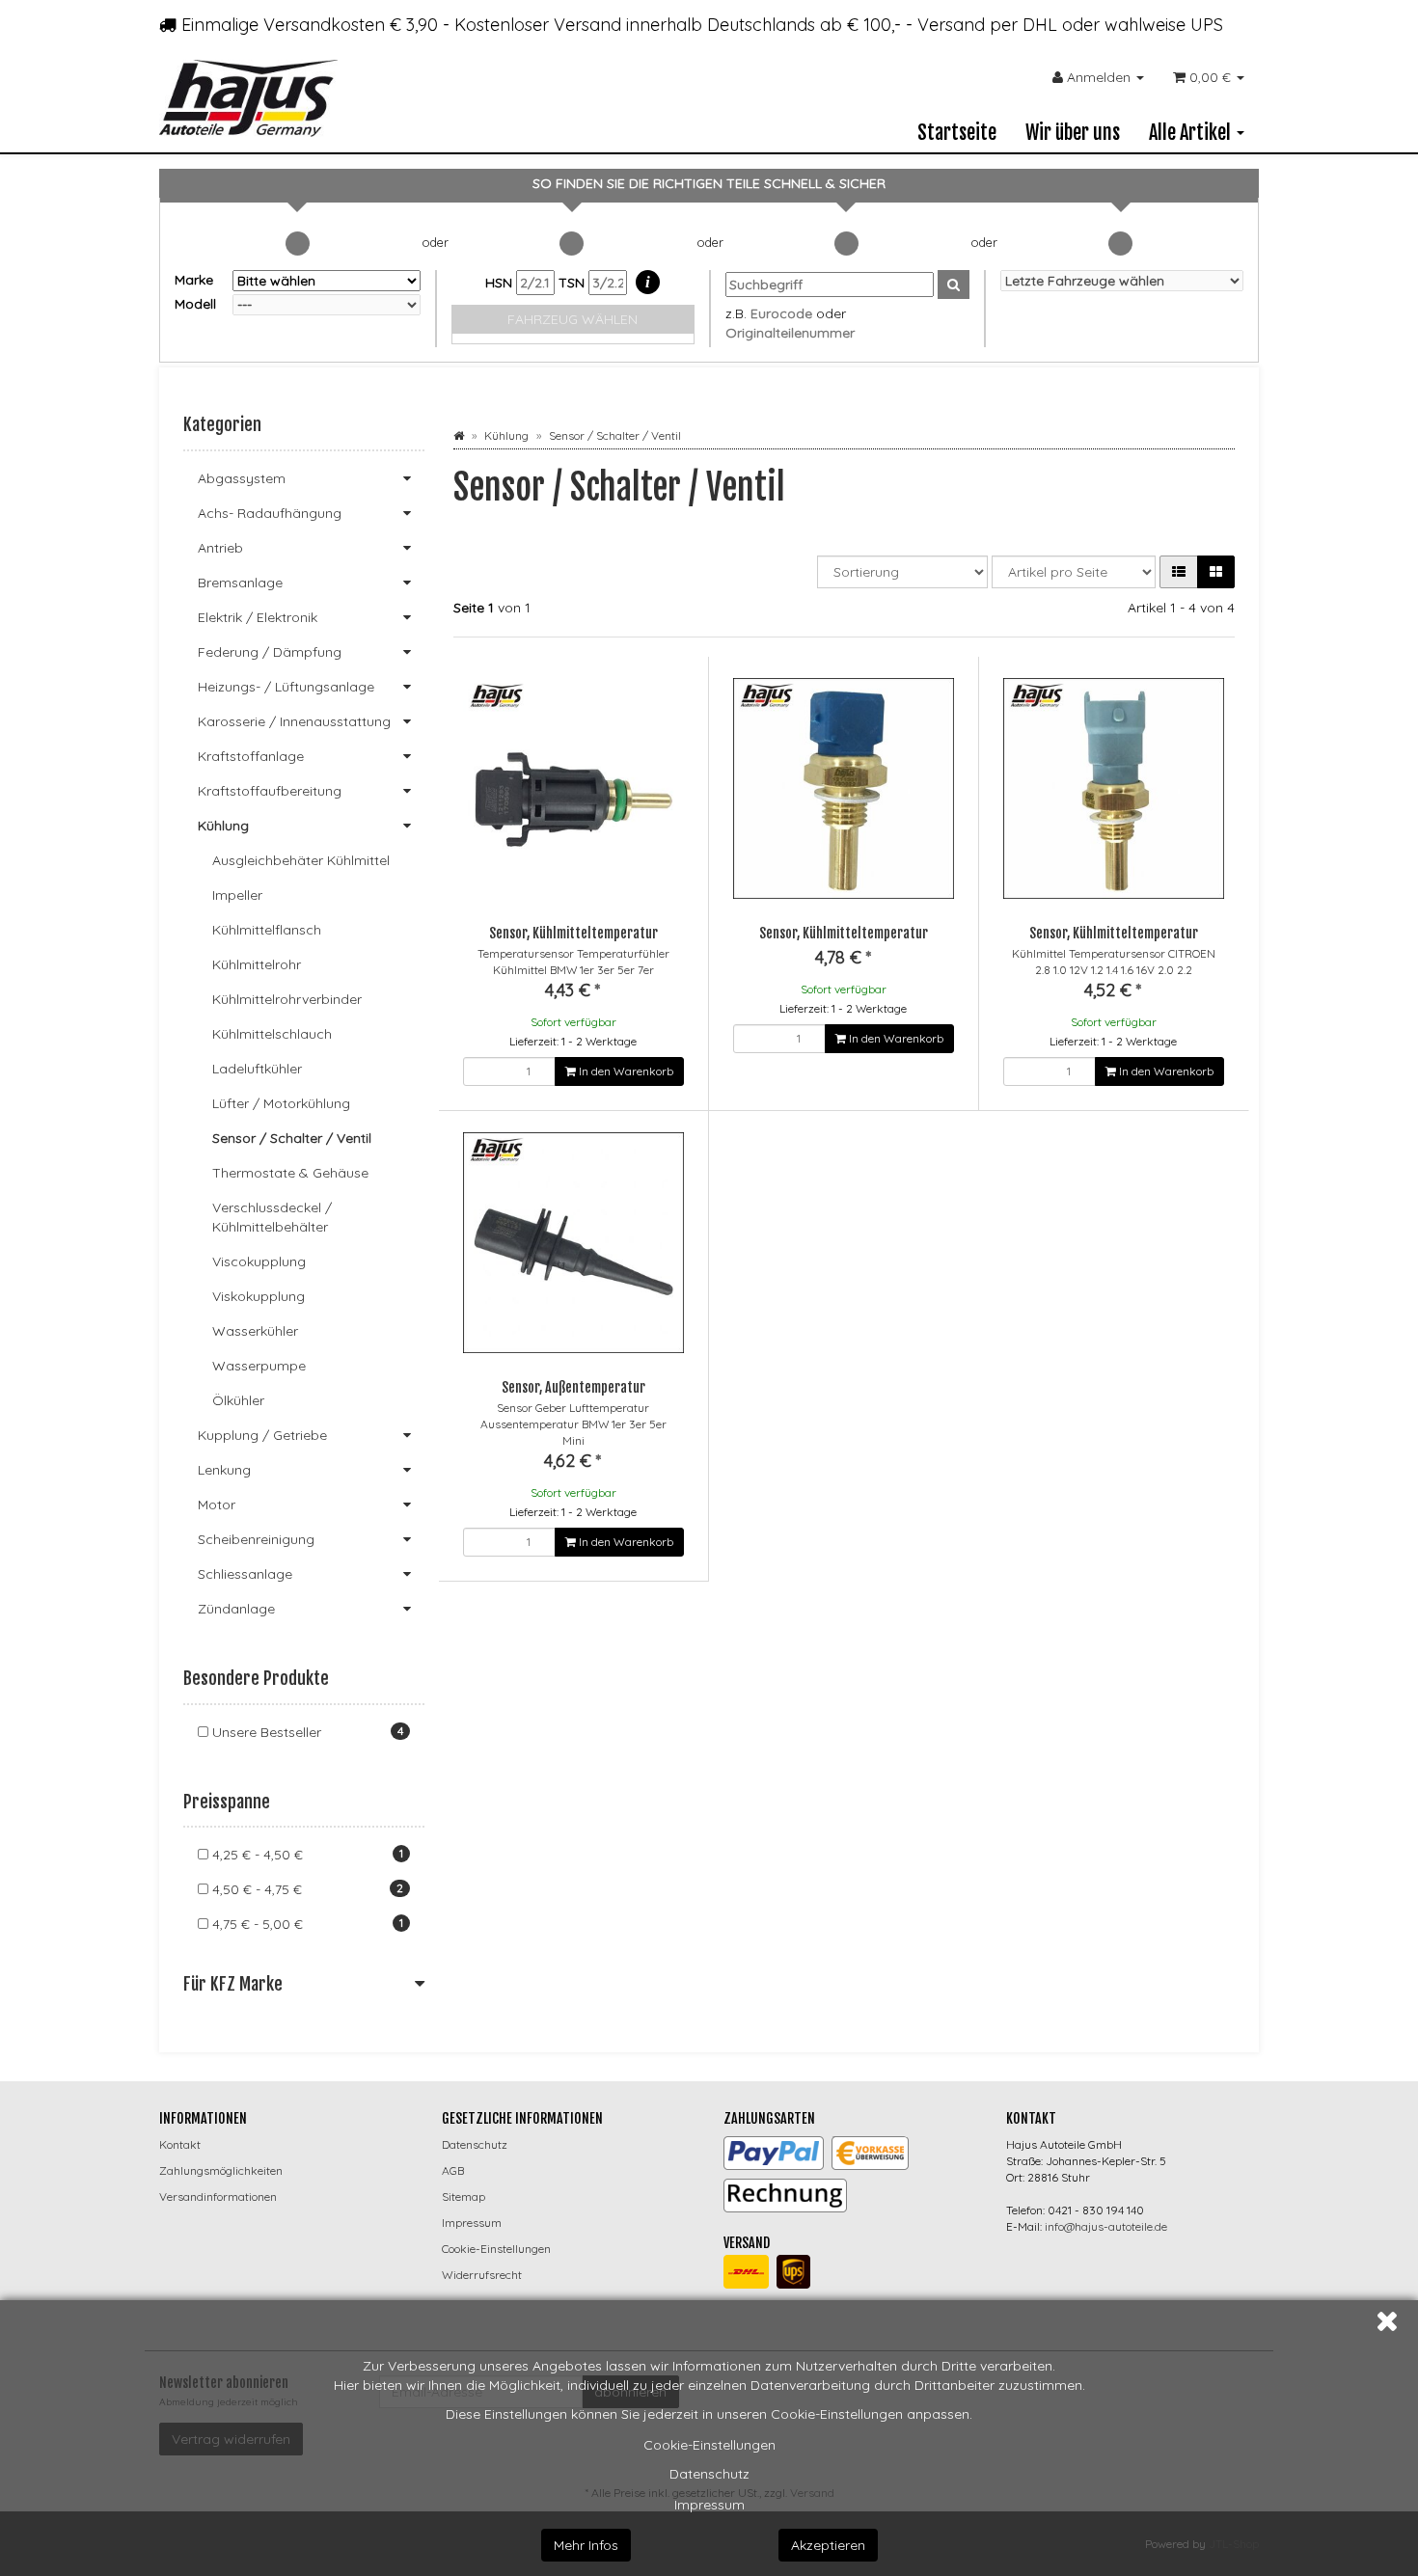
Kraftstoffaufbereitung (270, 791)
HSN (501, 283)
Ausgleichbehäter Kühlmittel (301, 860)
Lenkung (224, 1470)
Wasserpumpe (259, 1366)
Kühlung (223, 826)
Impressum (709, 2505)
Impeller (237, 895)
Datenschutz (709, 2474)
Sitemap (464, 2196)
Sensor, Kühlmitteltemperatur (573, 933)
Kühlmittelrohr (257, 964)
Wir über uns (1073, 133)
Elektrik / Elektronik (258, 617)
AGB (453, 2170)
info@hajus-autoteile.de (1106, 2226)
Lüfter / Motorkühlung (281, 1103)
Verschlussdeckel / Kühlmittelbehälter (272, 1217)
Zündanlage (236, 1609)
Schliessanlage (245, 1574)
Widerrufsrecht (482, 2275)
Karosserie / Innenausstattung (294, 721)
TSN (573, 283)
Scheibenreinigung (256, 1539)
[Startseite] (459, 435)
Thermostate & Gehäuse (290, 1173)
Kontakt (180, 2144)
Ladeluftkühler (257, 1069)
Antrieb (220, 548)
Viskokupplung (259, 1296)
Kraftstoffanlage (251, 756)
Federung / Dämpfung (270, 652)
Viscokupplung (259, 1261)
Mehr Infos (586, 2545)
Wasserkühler (255, 1331)
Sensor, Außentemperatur (573, 1387)
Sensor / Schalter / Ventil (292, 1138)
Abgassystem (242, 478)
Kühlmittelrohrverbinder (287, 999)
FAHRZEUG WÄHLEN (573, 319)
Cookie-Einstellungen (709, 2445)
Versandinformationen (218, 2196)
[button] (1179, 572)
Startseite (957, 133)
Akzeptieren (828, 2545)
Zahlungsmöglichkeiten (221, 2170)
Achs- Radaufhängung (270, 513)
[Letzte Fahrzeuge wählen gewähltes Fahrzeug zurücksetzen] (1122, 281)
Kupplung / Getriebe (262, 1435)
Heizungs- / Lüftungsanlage (286, 687)
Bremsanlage (240, 583)
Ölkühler (238, 1400)
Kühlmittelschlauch (272, 1034)
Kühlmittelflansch (267, 930)
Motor (217, 1505)
